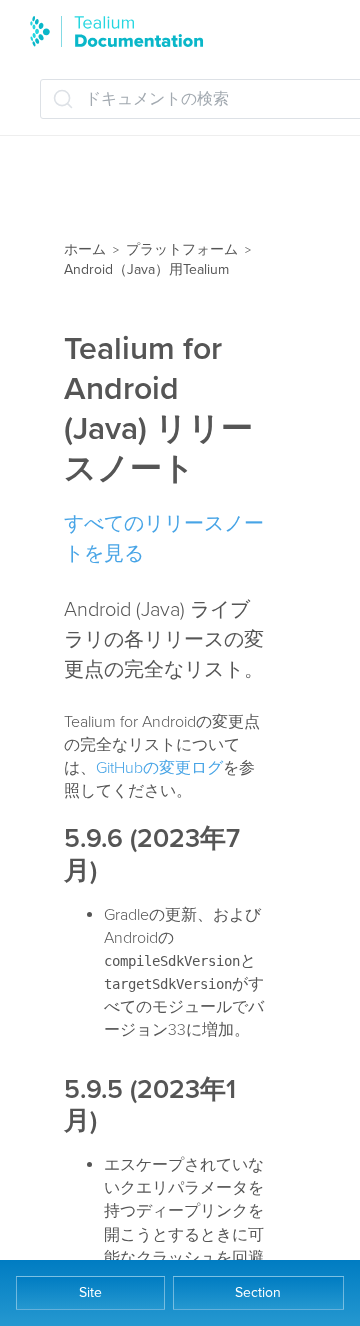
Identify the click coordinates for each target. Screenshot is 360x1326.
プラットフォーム (182, 249)
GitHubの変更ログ (159, 768)
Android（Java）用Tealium (146, 269)
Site (90, 1292)
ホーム (85, 249)
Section (258, 1292)
